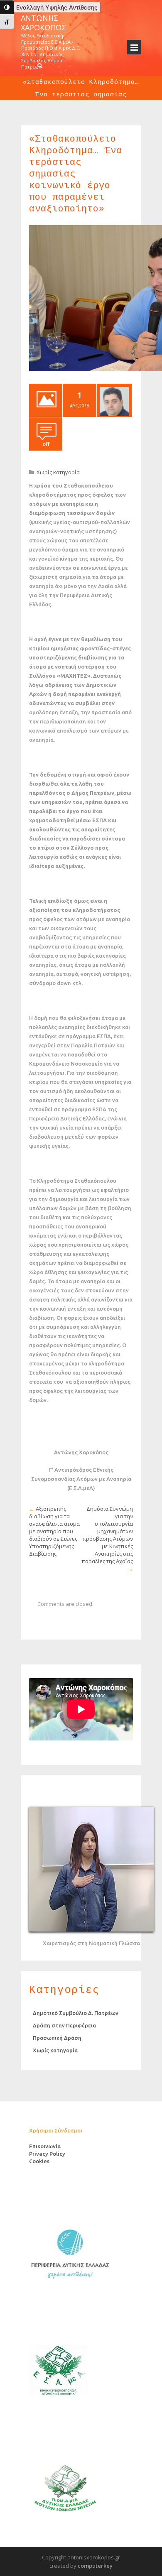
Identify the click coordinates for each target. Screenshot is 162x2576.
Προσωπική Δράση (57, 2038)
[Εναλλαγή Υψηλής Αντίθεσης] (7, 7)
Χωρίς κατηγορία (58, 472)
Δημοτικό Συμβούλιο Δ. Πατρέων (76, 2013)
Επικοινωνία (45, 2146)
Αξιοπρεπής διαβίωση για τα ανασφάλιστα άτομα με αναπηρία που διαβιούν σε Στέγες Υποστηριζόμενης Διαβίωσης (54, 1531)
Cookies (39, 2161)
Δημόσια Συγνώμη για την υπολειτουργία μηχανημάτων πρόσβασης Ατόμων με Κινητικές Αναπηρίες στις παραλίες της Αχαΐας (107, 1535)
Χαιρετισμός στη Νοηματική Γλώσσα (91, 1943)
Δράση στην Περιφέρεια (64, 2025)
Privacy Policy (47, 2154)
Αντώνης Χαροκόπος (43, 23)
